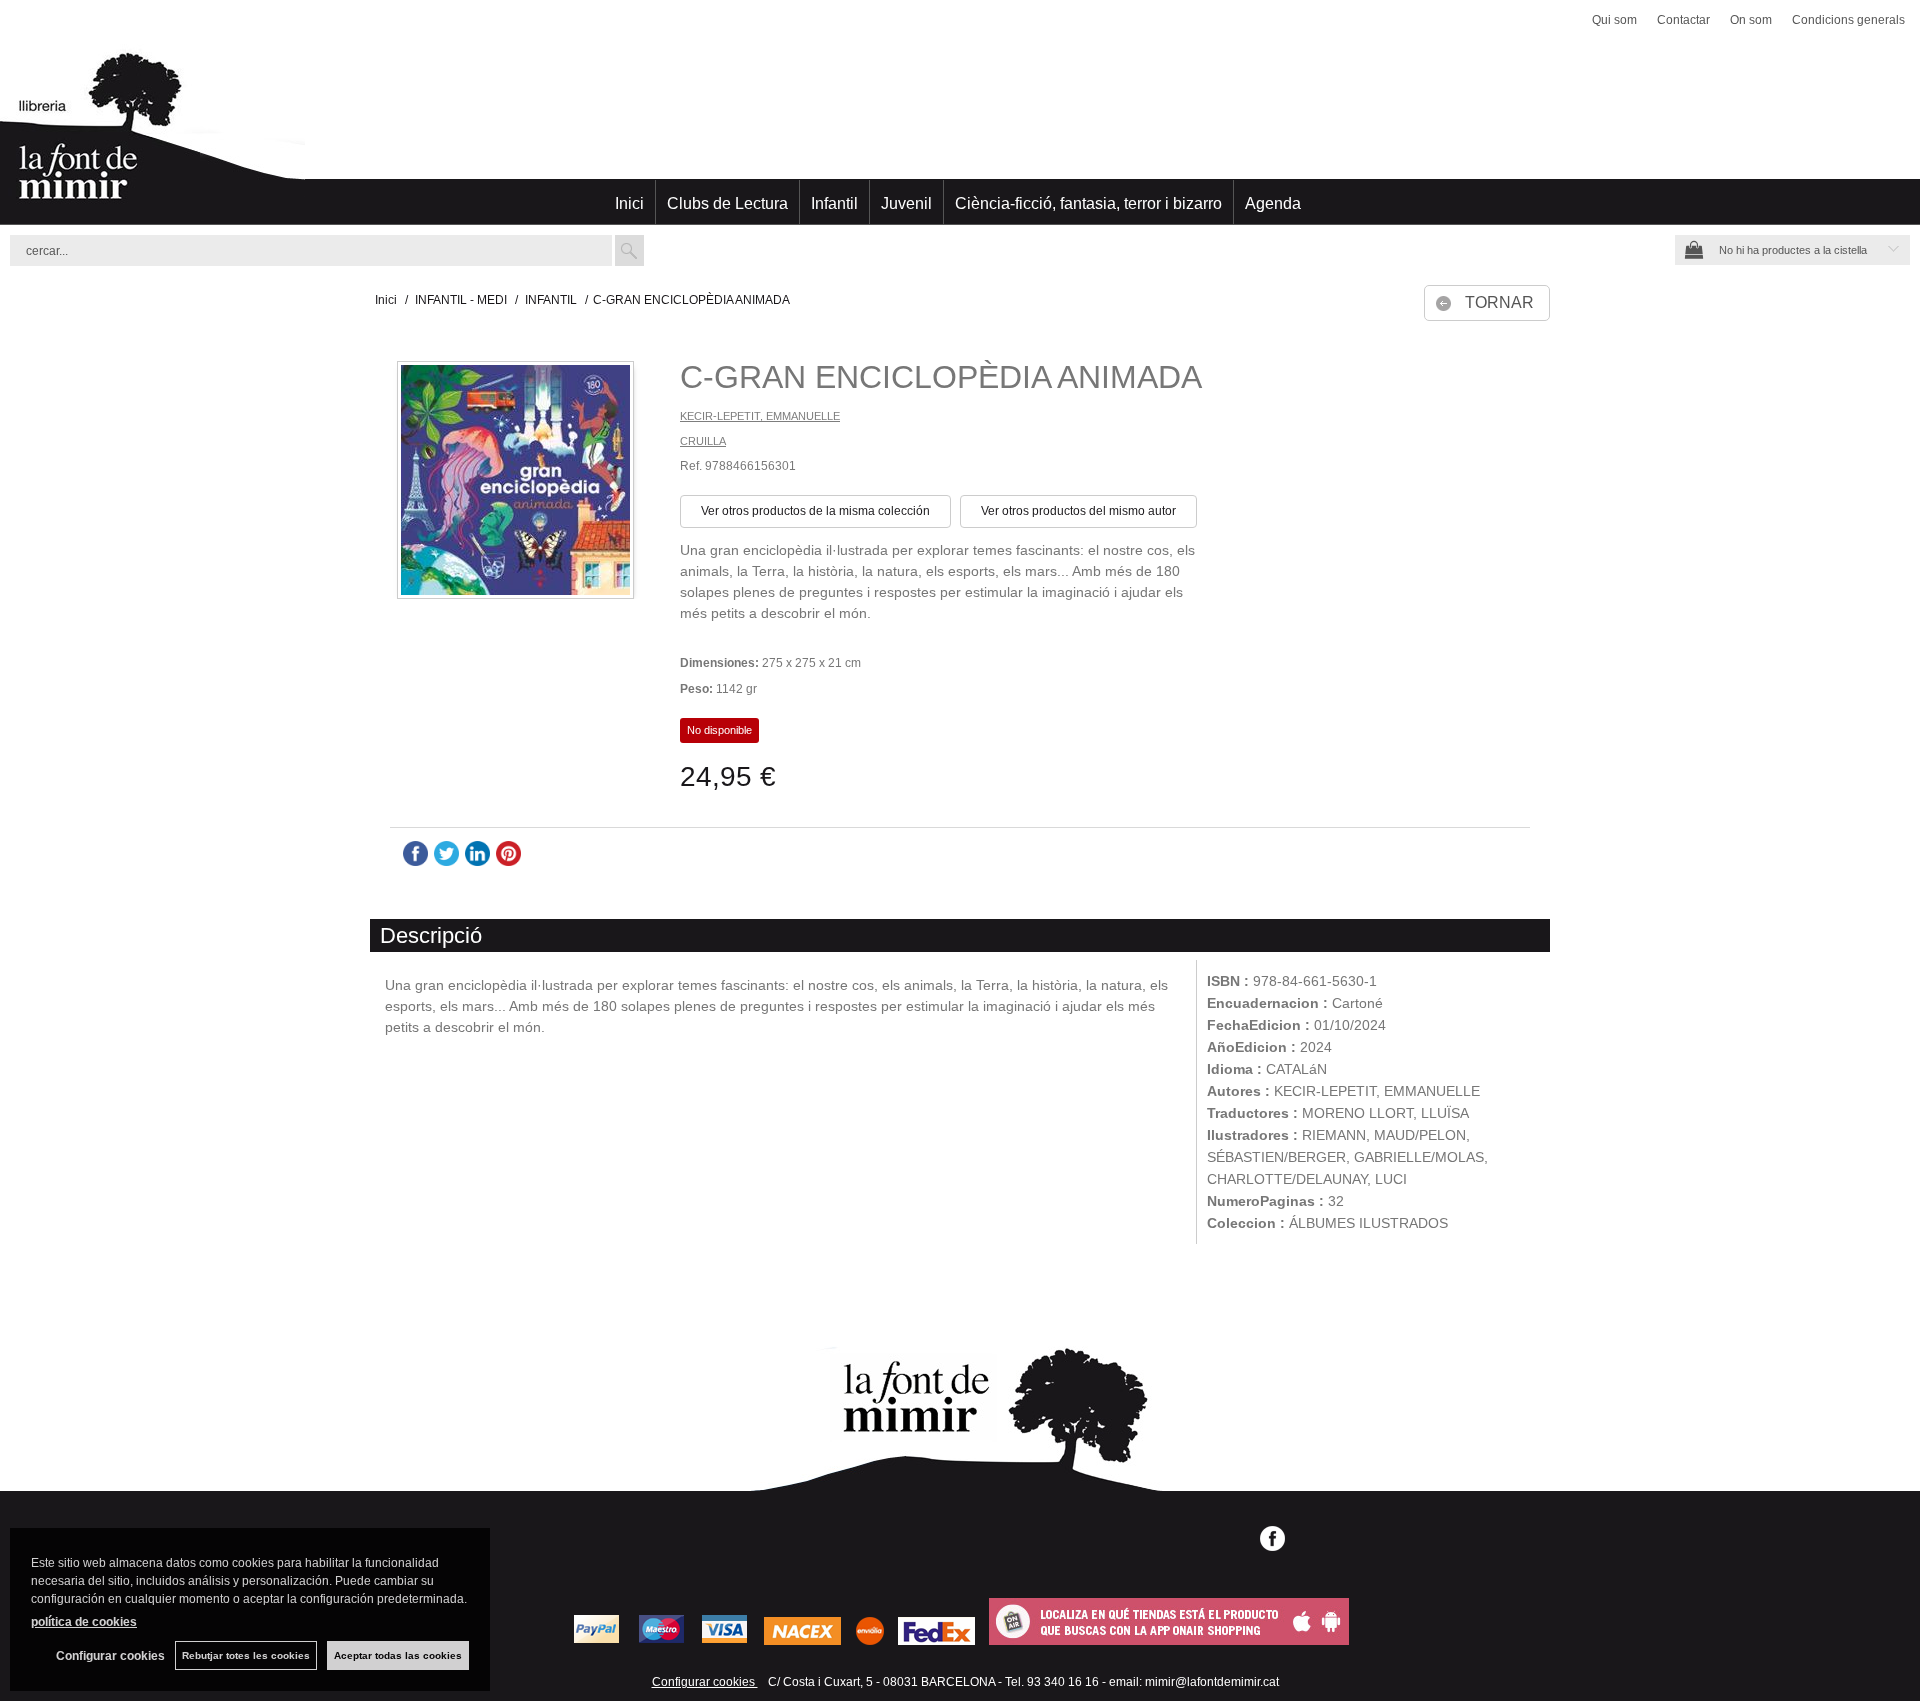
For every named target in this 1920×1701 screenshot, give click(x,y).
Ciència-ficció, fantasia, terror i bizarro (1088, 203)
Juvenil (906, 203)
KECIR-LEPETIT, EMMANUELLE (760, 416)
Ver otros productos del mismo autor (1078, 511)
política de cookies (84, 1622)
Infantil (834, 203)
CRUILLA (703, 441)
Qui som (1614, 20)
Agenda (1273, 203)
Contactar (1683, 20)
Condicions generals (1848, 20)
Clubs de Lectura (727, 203)
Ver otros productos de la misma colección (815, 511)
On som (1751, 20)
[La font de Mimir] (960, 135)
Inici (629, 203)
